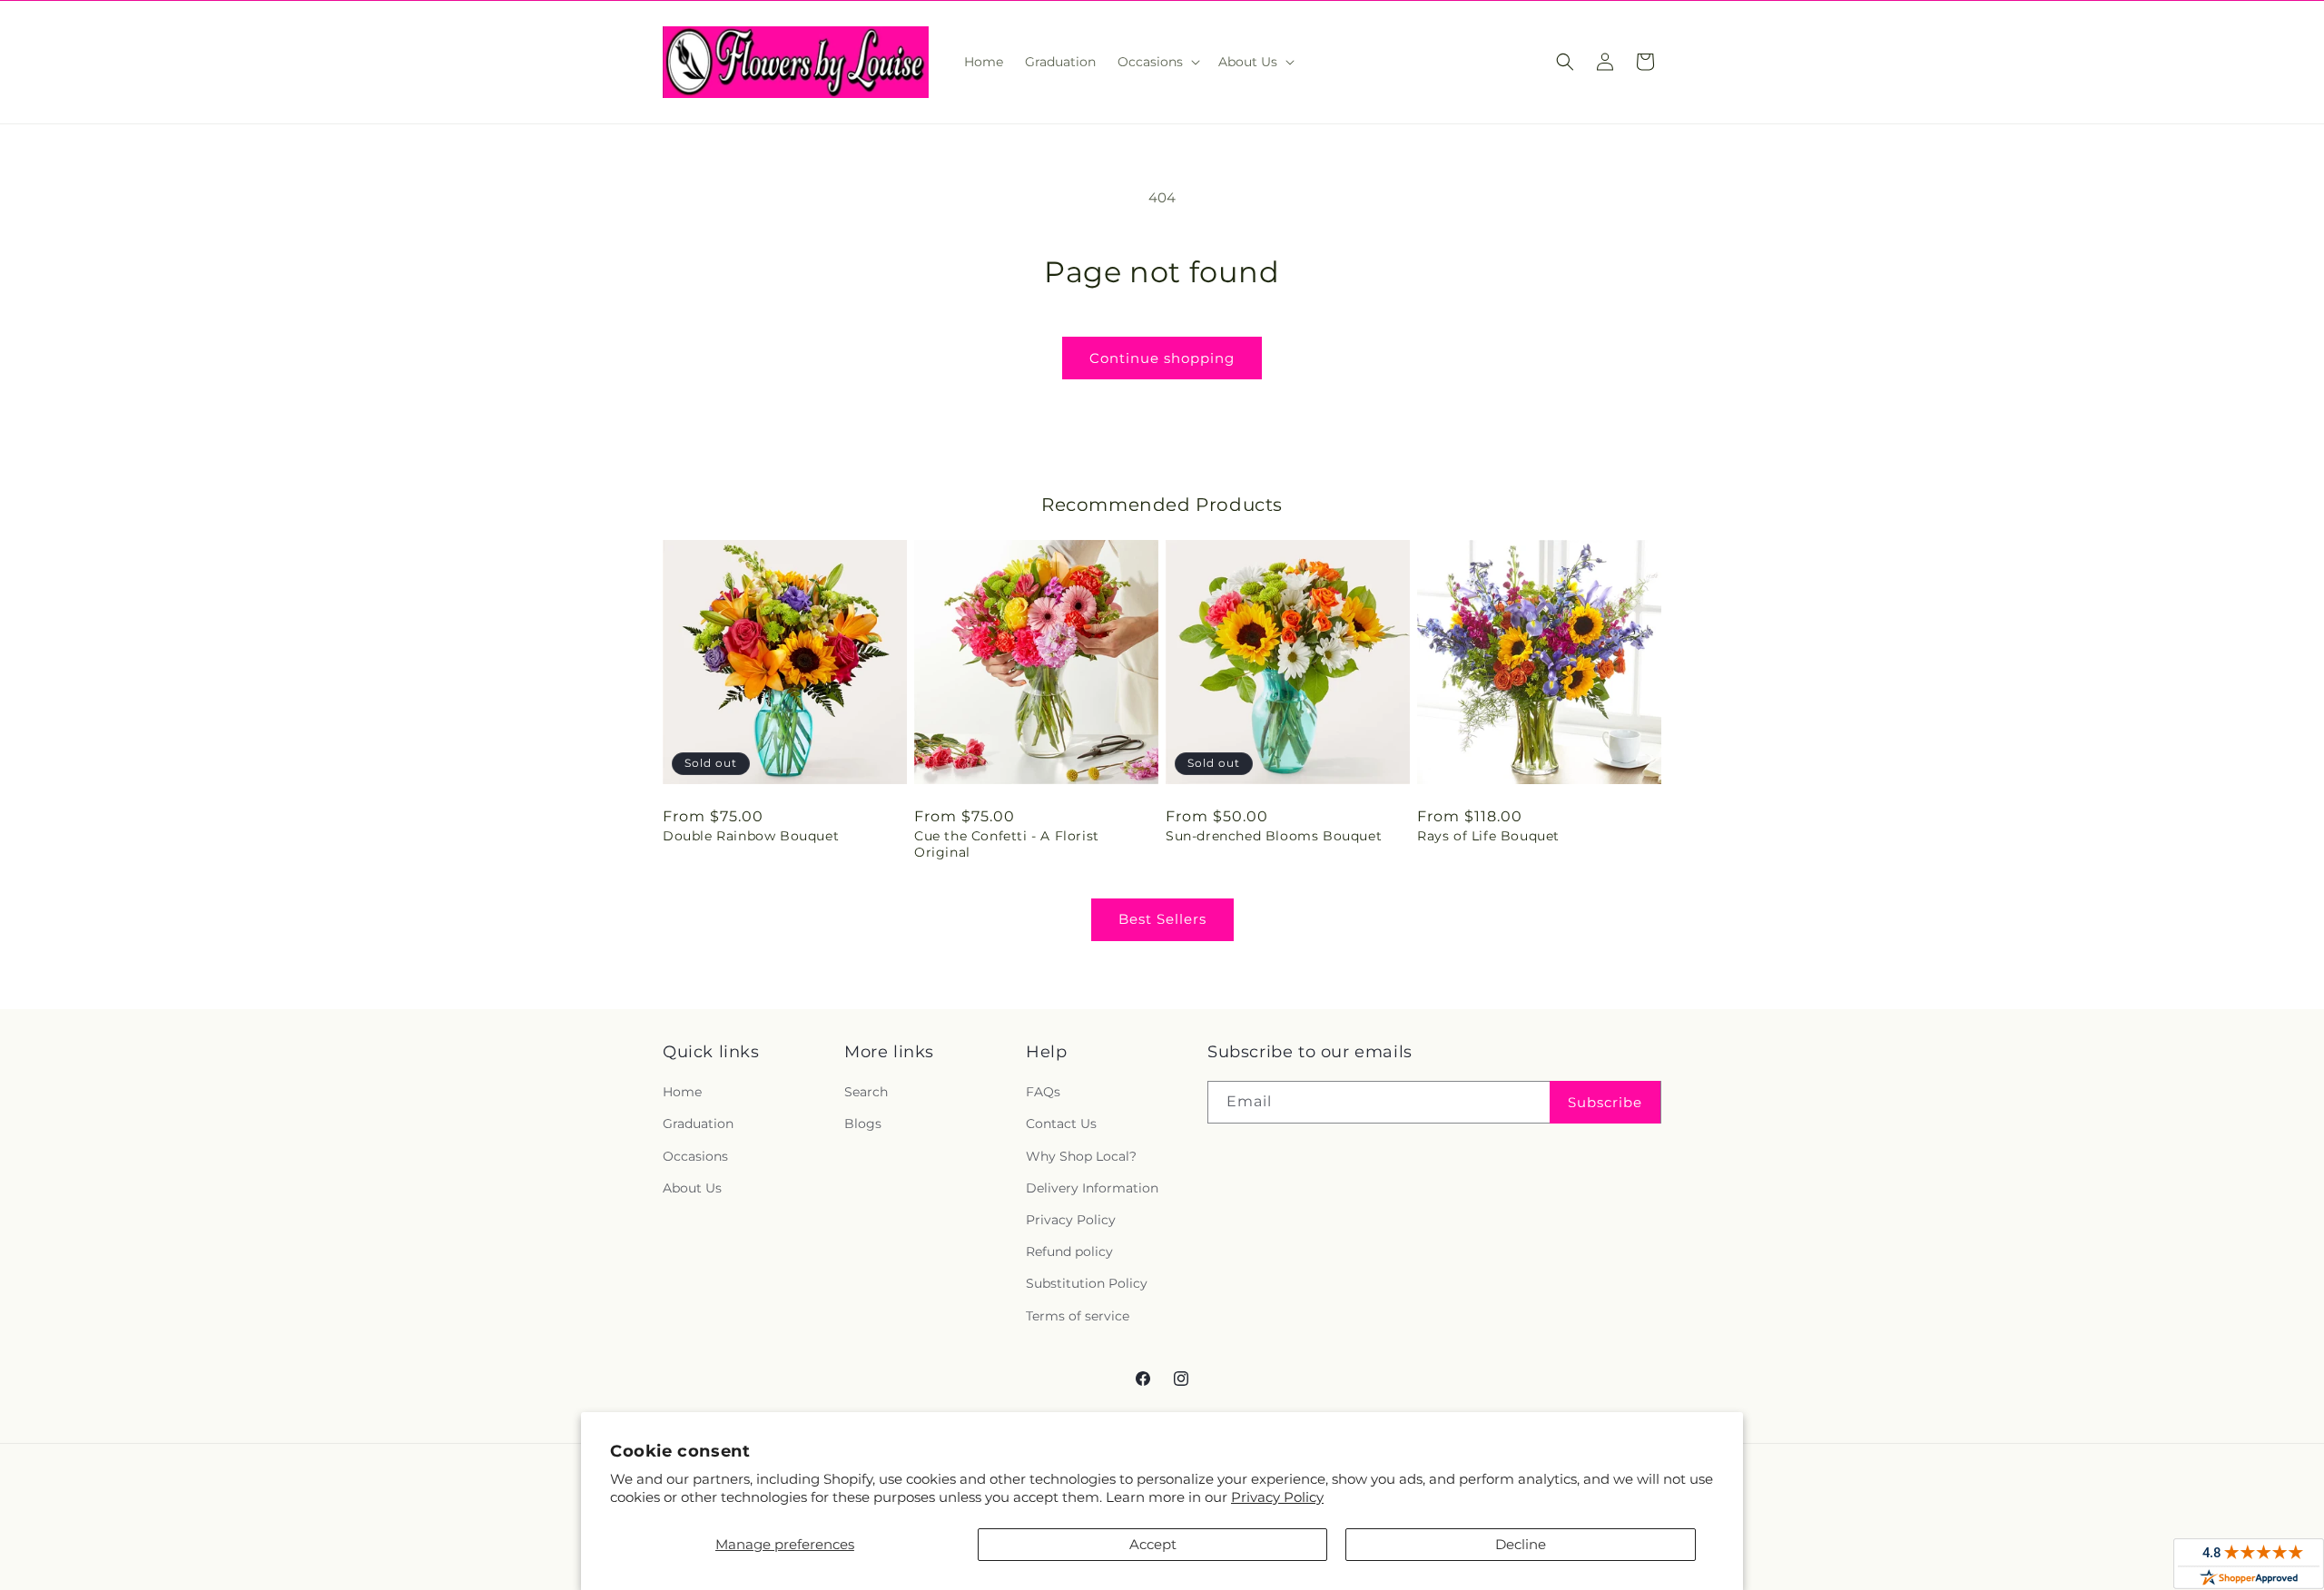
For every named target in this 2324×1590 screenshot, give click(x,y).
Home (682, 1092)
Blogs (863, 1124)
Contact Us (1061, 1124)
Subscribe (1605, 1102)
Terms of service (1078, 1316)
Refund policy (1069, 1251)
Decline (1521, 1544)
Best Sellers (1162, 919)
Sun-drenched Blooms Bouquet (1274, 836)
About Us (692, 1188)
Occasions (695, 1156)
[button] (1157, 62)
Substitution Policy (1087, 1283)
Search (866, 1092)
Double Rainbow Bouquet (751, 836)
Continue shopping (1162, 358)
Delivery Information (1092, 1188)
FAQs (1043, 1092)
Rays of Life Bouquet (1488, 836)
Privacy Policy (1277, 1497)
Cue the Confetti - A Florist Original (1007, 844)
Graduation (698, 1124)
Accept (1153, 1544)
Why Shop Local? (1081, 1156)
